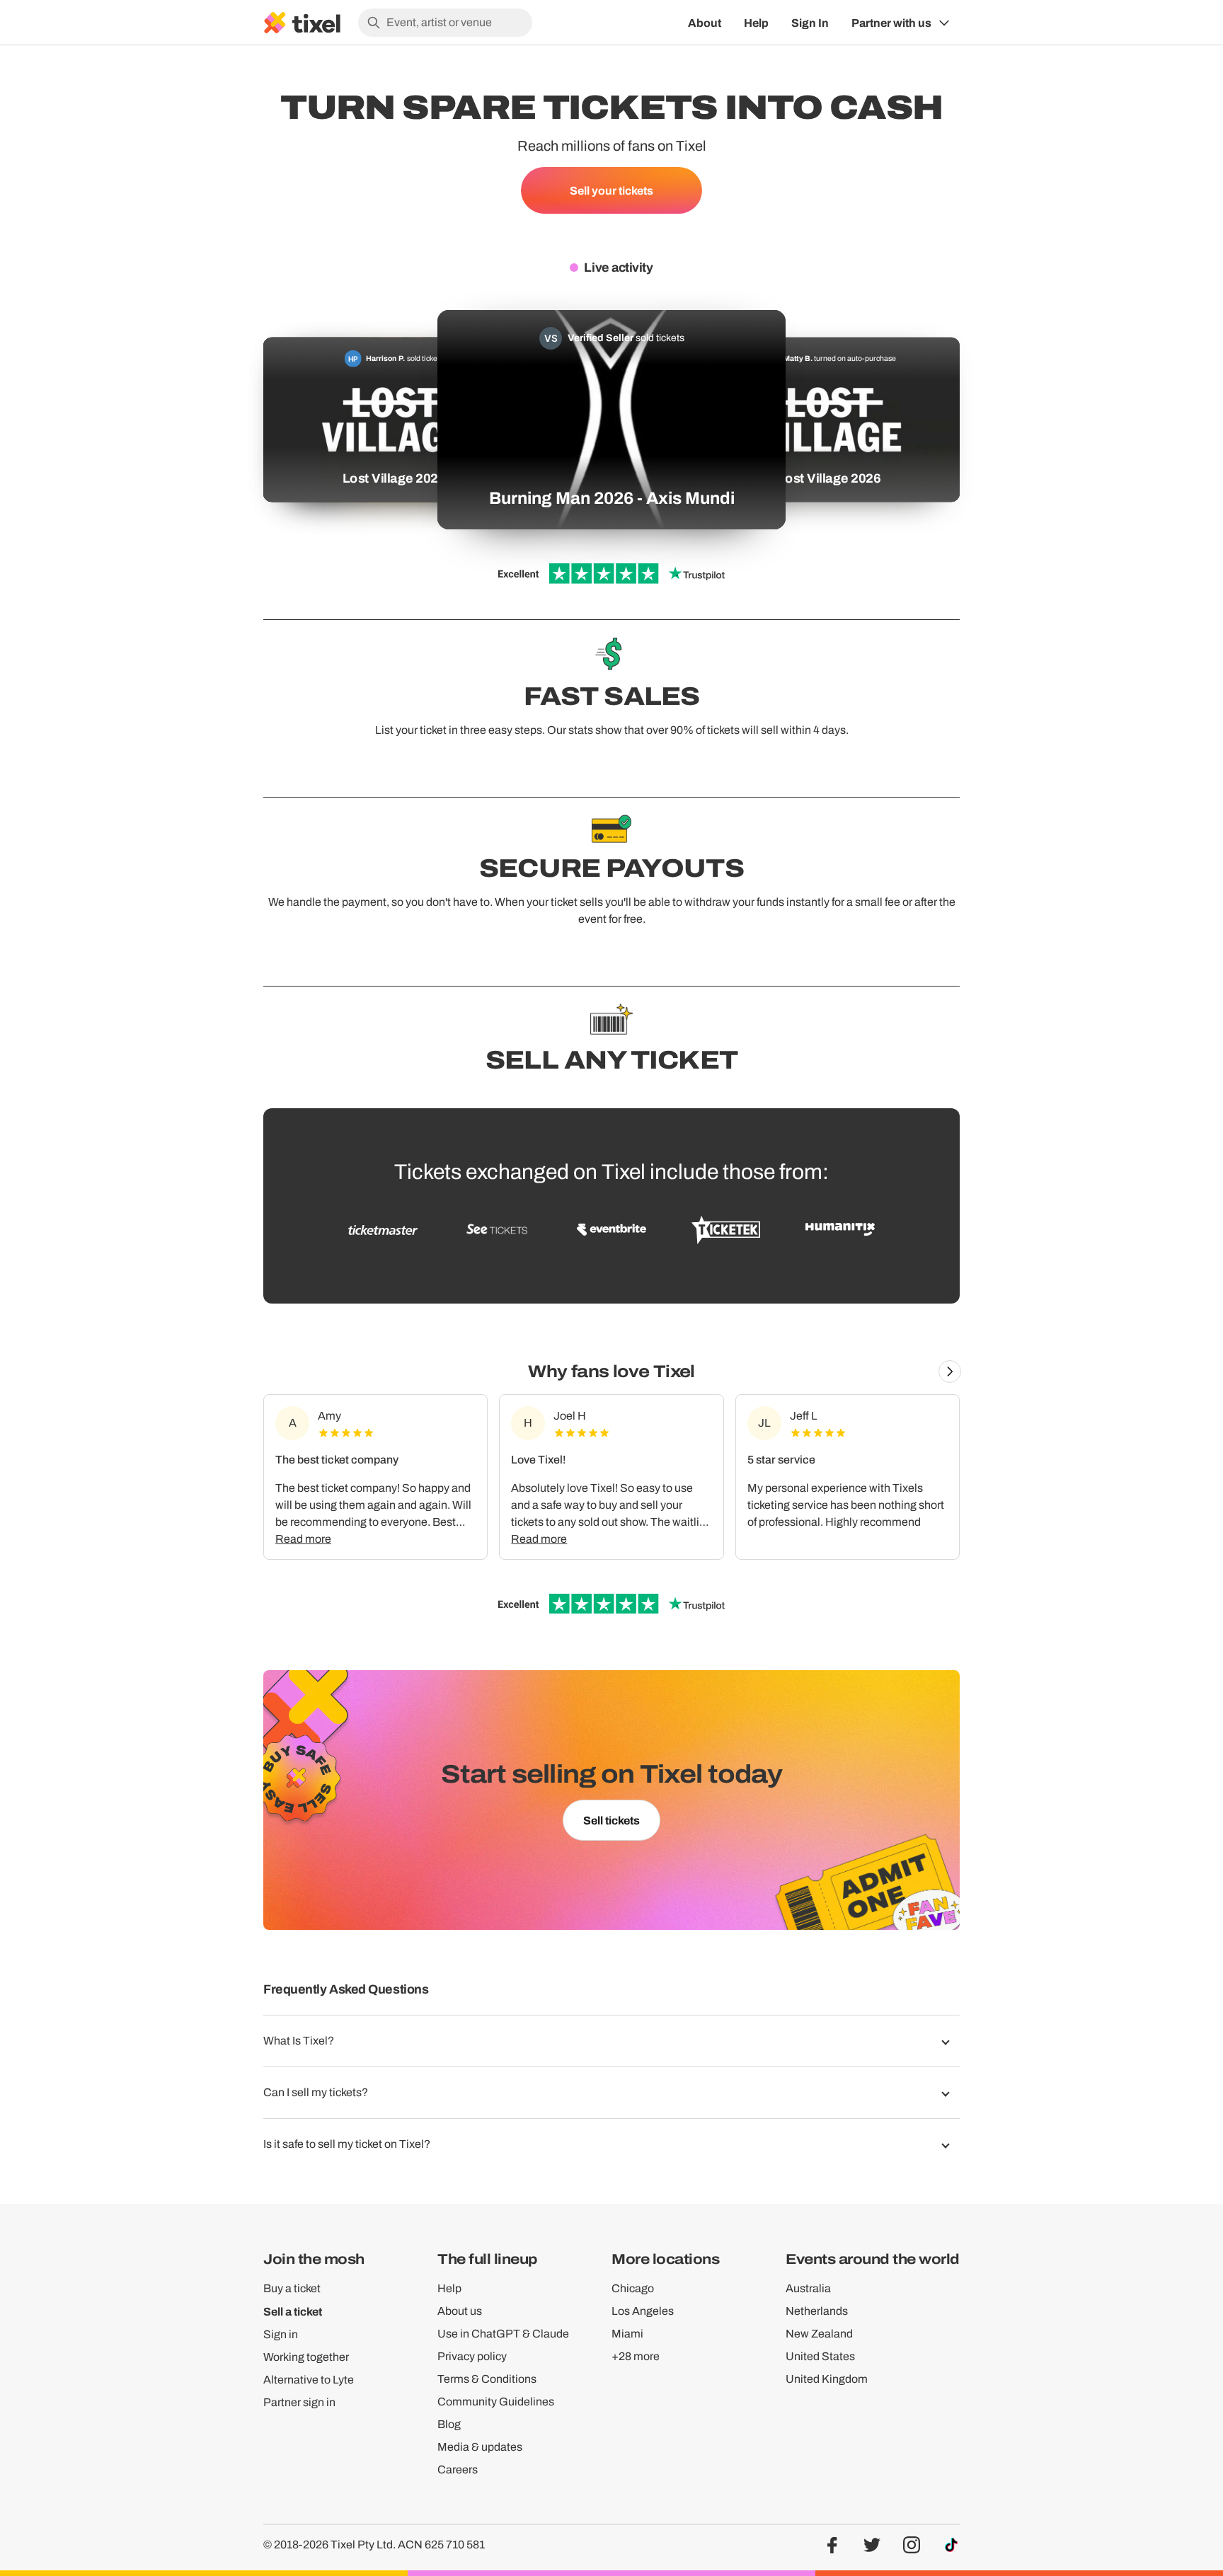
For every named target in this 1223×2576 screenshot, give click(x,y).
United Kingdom (827, 2379)
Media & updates (480, 2447)
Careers (458, 2469)
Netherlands (817, 2311)
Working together (306, 2357)
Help (756, 23)
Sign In (810, 23)
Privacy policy (472, 2356)
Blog (449, 2424)
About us (460, 2311)
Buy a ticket (292, 2288)
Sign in (281, 2334)
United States (820, 2356)
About (705, 23)
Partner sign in (299, 2402)
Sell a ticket (293, 2311)
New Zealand (819, 2334)
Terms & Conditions (487, 2379)
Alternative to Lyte (309, 2380)
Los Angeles (643, 2311)
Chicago (633, 2288)
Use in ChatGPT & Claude (503, 2334)
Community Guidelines (496, 2402)
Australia (808, 2288)
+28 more (636, 2356)
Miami (627, 2334)
